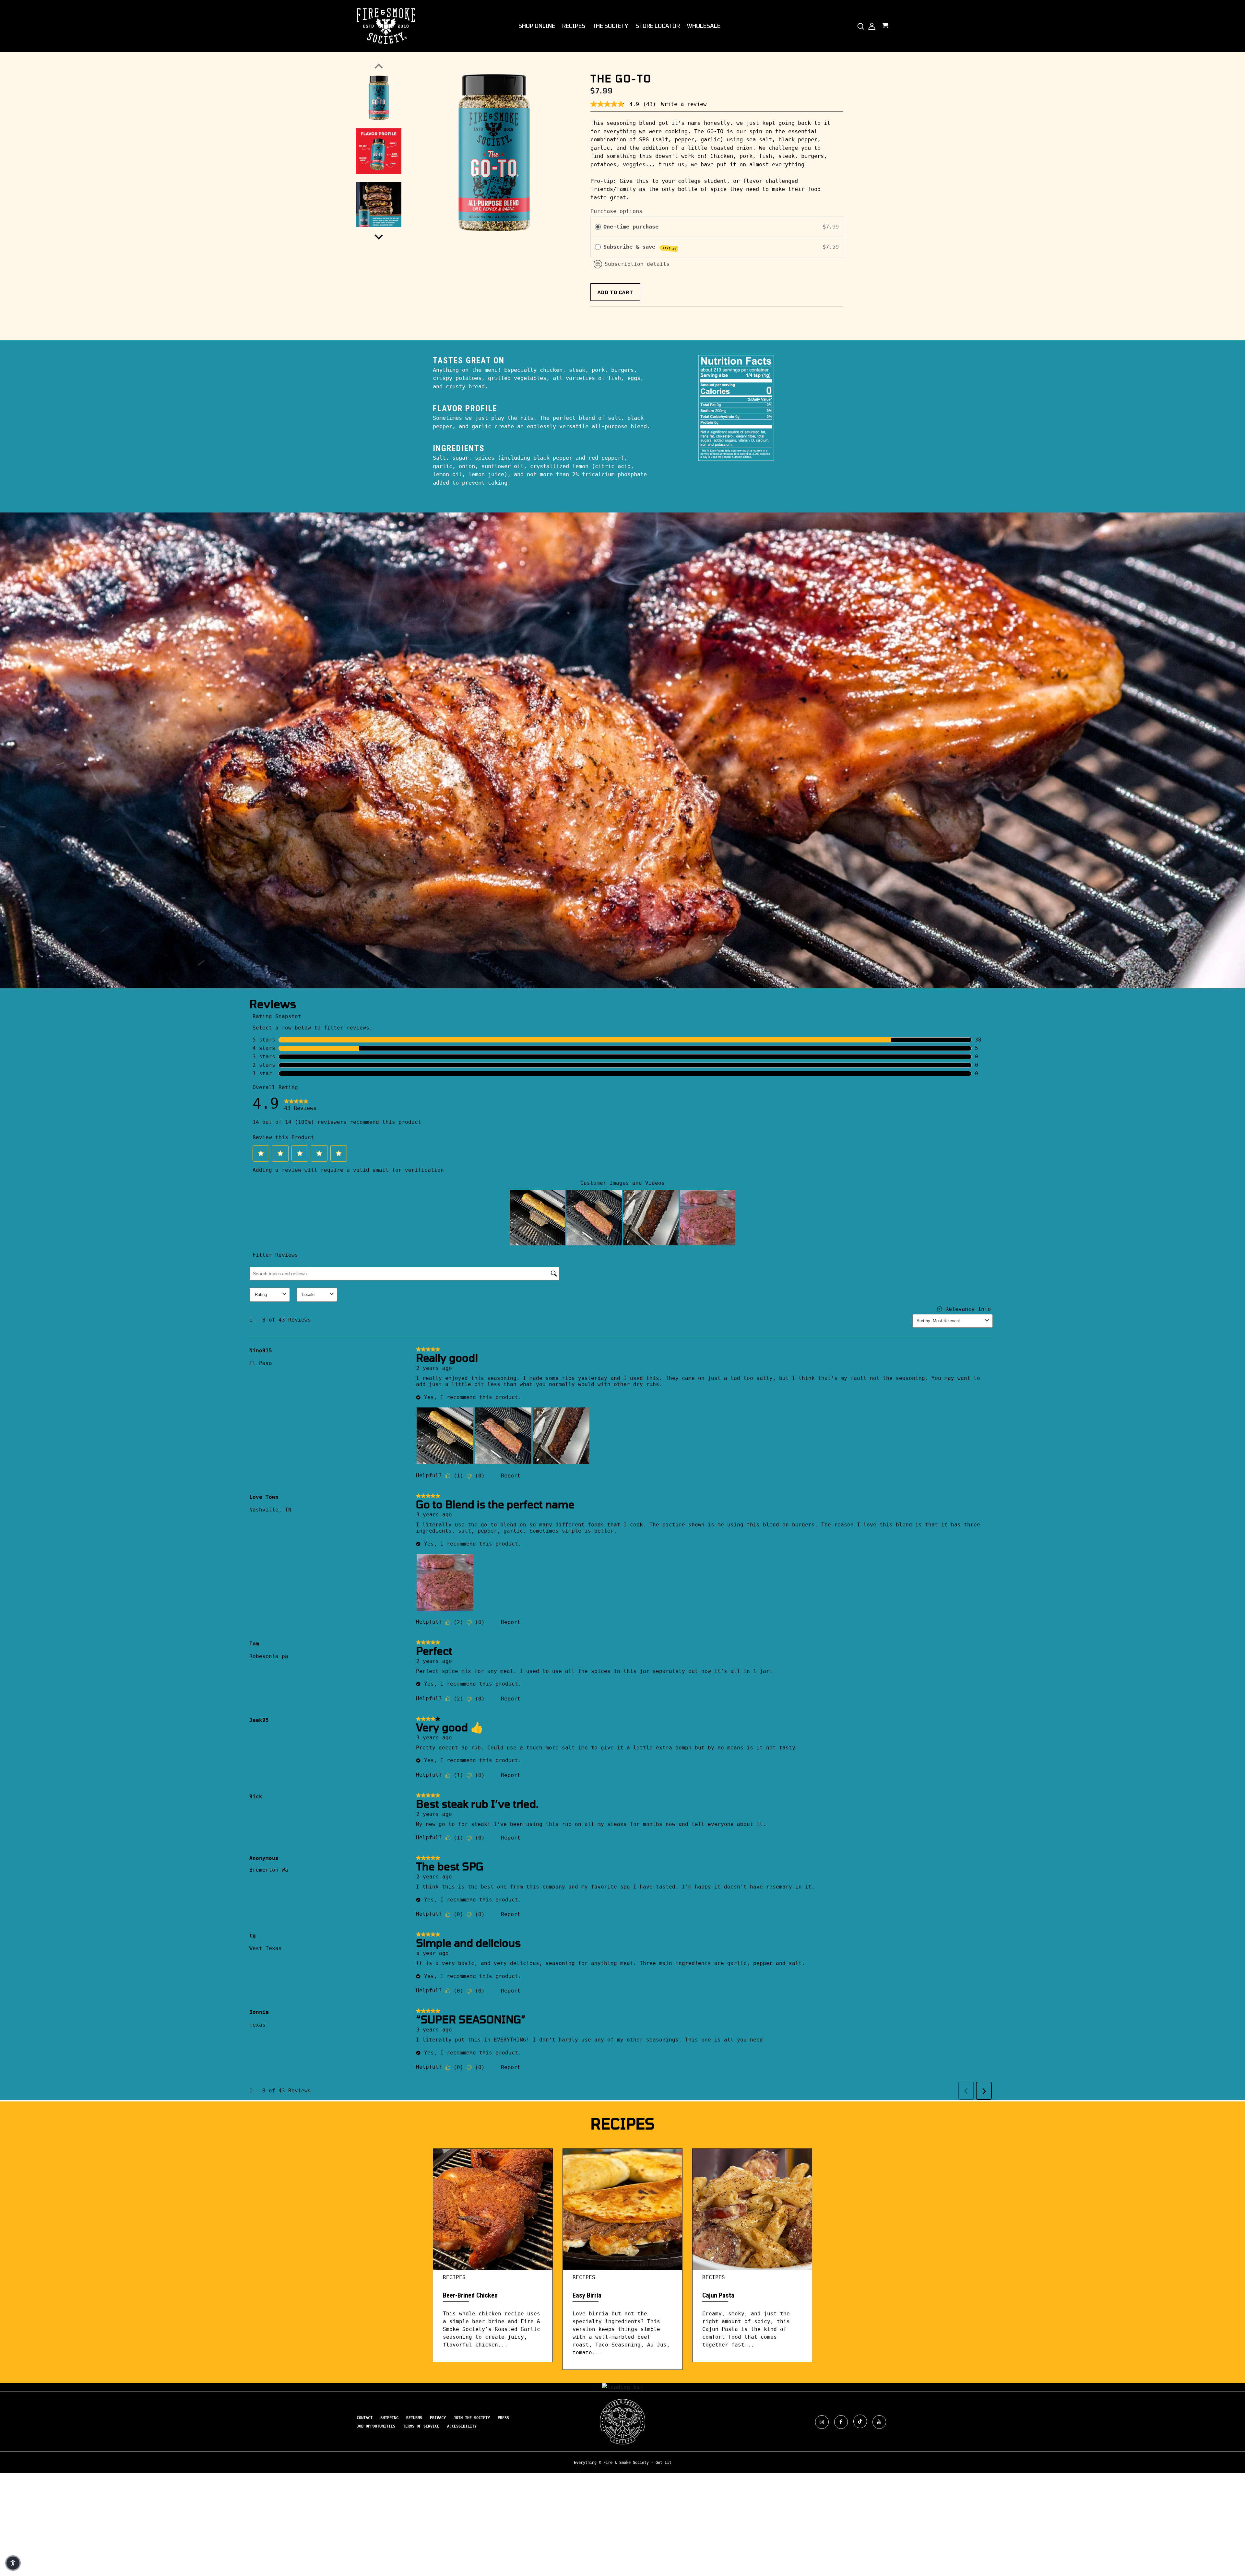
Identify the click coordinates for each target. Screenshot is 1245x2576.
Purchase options (616, 211)
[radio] (598, 227)
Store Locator (658, 26)
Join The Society (472, 2418)
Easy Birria (587, 2295)
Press (503, 2418)
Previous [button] (379, 68)
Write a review (684, 104)
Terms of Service (421, 2426)
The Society (610, 26)
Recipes (574, 26)
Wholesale (704, 26)
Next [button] (379, 235)
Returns (414, 2418)
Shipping (389, 2418)
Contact (365, 2418)
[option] (494, 152)
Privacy (438, 2418)
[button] (13, 2563)
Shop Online (537, 26)
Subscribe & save (640, 247)
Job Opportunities (376, 2426)
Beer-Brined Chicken (470, 2295)
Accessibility (462, 2426)
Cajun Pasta (718, 2295)
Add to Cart (615, 292)
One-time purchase (631, 227)
